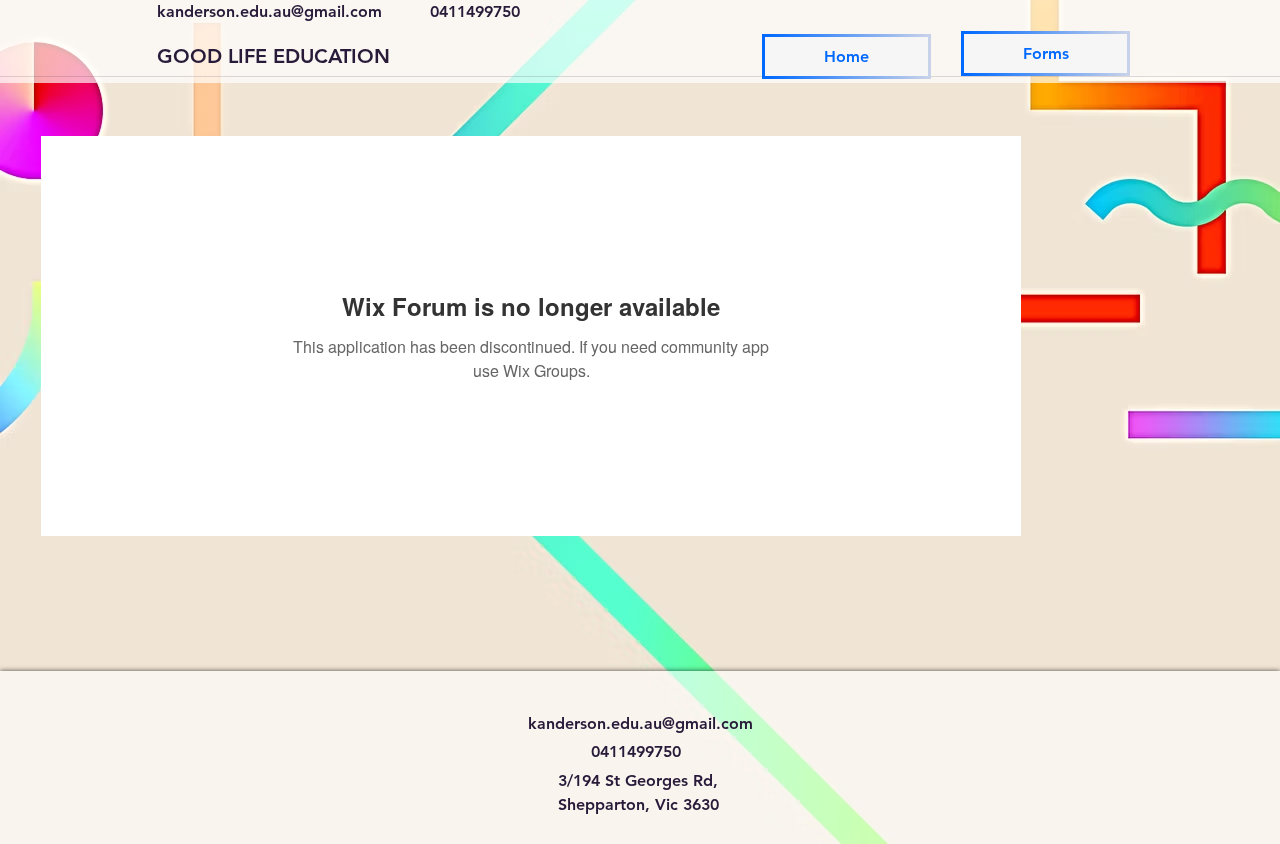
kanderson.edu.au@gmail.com (269, 11)
